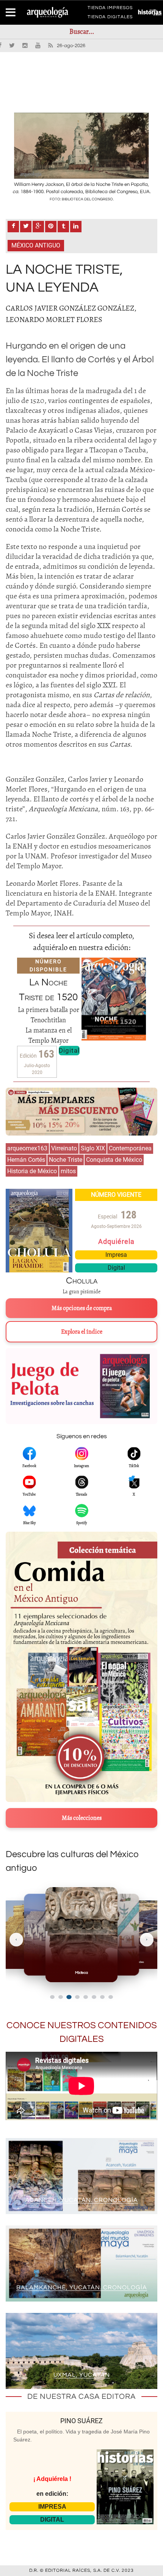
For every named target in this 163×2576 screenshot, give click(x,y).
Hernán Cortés (26, 1160)
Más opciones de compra (82, 1308)
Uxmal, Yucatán (82, 2375)
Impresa (116, 1255)
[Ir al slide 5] (86, 1997)
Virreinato (64, 1148)
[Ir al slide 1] (52, 1997)
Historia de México (32, 1171)
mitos (68, 1171)
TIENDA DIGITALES (110, 18)
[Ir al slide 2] (61, 1997)
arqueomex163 (27, 1148)
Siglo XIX (93, 1148)
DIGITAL (52, 2520)
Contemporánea (130, 1148)
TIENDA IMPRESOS (110, 9)
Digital (69, 1050)
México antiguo (36, 245)
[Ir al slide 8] (111, 1997)
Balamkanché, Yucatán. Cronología (82, 2287)
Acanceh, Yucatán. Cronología (81, 2200)
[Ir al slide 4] (78, 1997)
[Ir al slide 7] (102, 1997)
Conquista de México (114, 1160)
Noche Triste (66, 1160)
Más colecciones (82, 1818)
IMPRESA (52, 2507)
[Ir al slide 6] (94, 1997)
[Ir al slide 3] (69, 1997)
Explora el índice (82, 1332)
